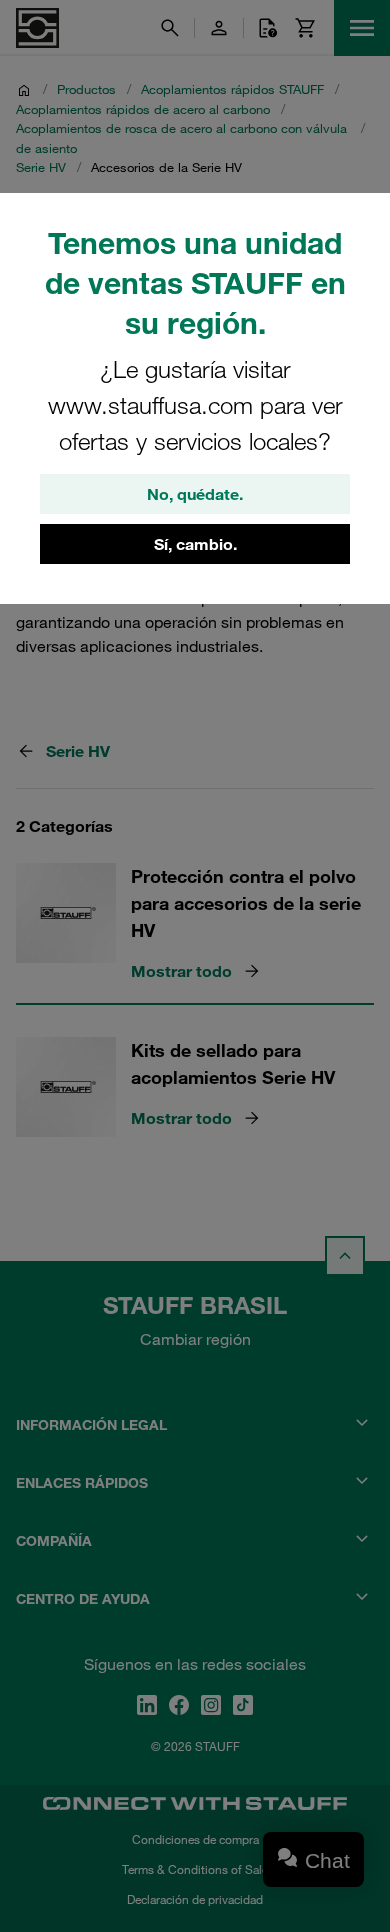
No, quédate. (195, 494)
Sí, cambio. (195, 544)
